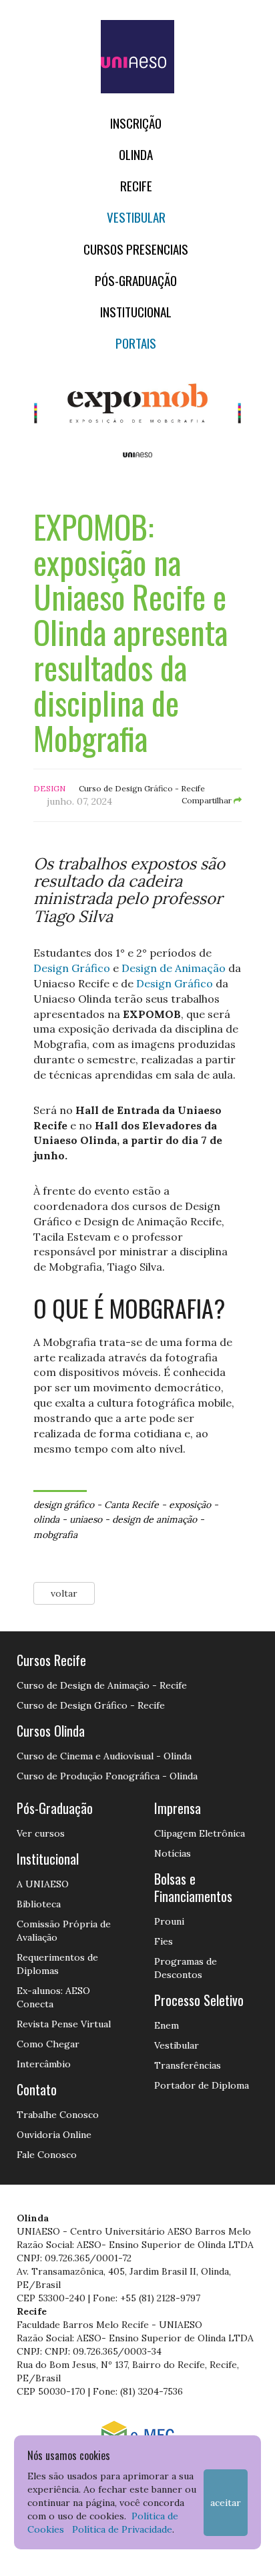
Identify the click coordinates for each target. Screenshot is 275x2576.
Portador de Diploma (202, 2085)
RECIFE (136, 186)
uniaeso (86, 1519)
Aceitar (226, 2503)
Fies (164, 1941)
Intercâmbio (44, 2064)
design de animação (155, 1519)
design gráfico (64, 1505)
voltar (64, 1593)
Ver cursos (41, 1833)
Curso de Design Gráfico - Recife (91, 1705)
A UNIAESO (43, 1884)
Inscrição (136, 123)
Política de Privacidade (122, 2529)
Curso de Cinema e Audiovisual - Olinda (104, 1756)
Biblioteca (39, 1904)
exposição (190, 1505)
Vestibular (136, 217)
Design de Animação (174, 968)
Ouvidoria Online (54, 2135)
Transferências (188, 2065)
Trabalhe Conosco (58, 2115)
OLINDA (136, 154)
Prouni (169, 1921)
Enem (167, 2025)
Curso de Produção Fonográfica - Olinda (107, 1776)
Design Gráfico (72, 968)
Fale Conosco (47, 2155)
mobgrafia (55, 1535)
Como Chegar (48, 2044)
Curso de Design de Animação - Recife (102, 1685)
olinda (46, 1519)
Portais (136, 343)
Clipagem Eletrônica (200, 1833)
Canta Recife (131, 1505)
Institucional (136, 312)
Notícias (173, 1853)
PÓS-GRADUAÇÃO (136, 280)
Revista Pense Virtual (64, 2024)
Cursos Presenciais (136, 249)
